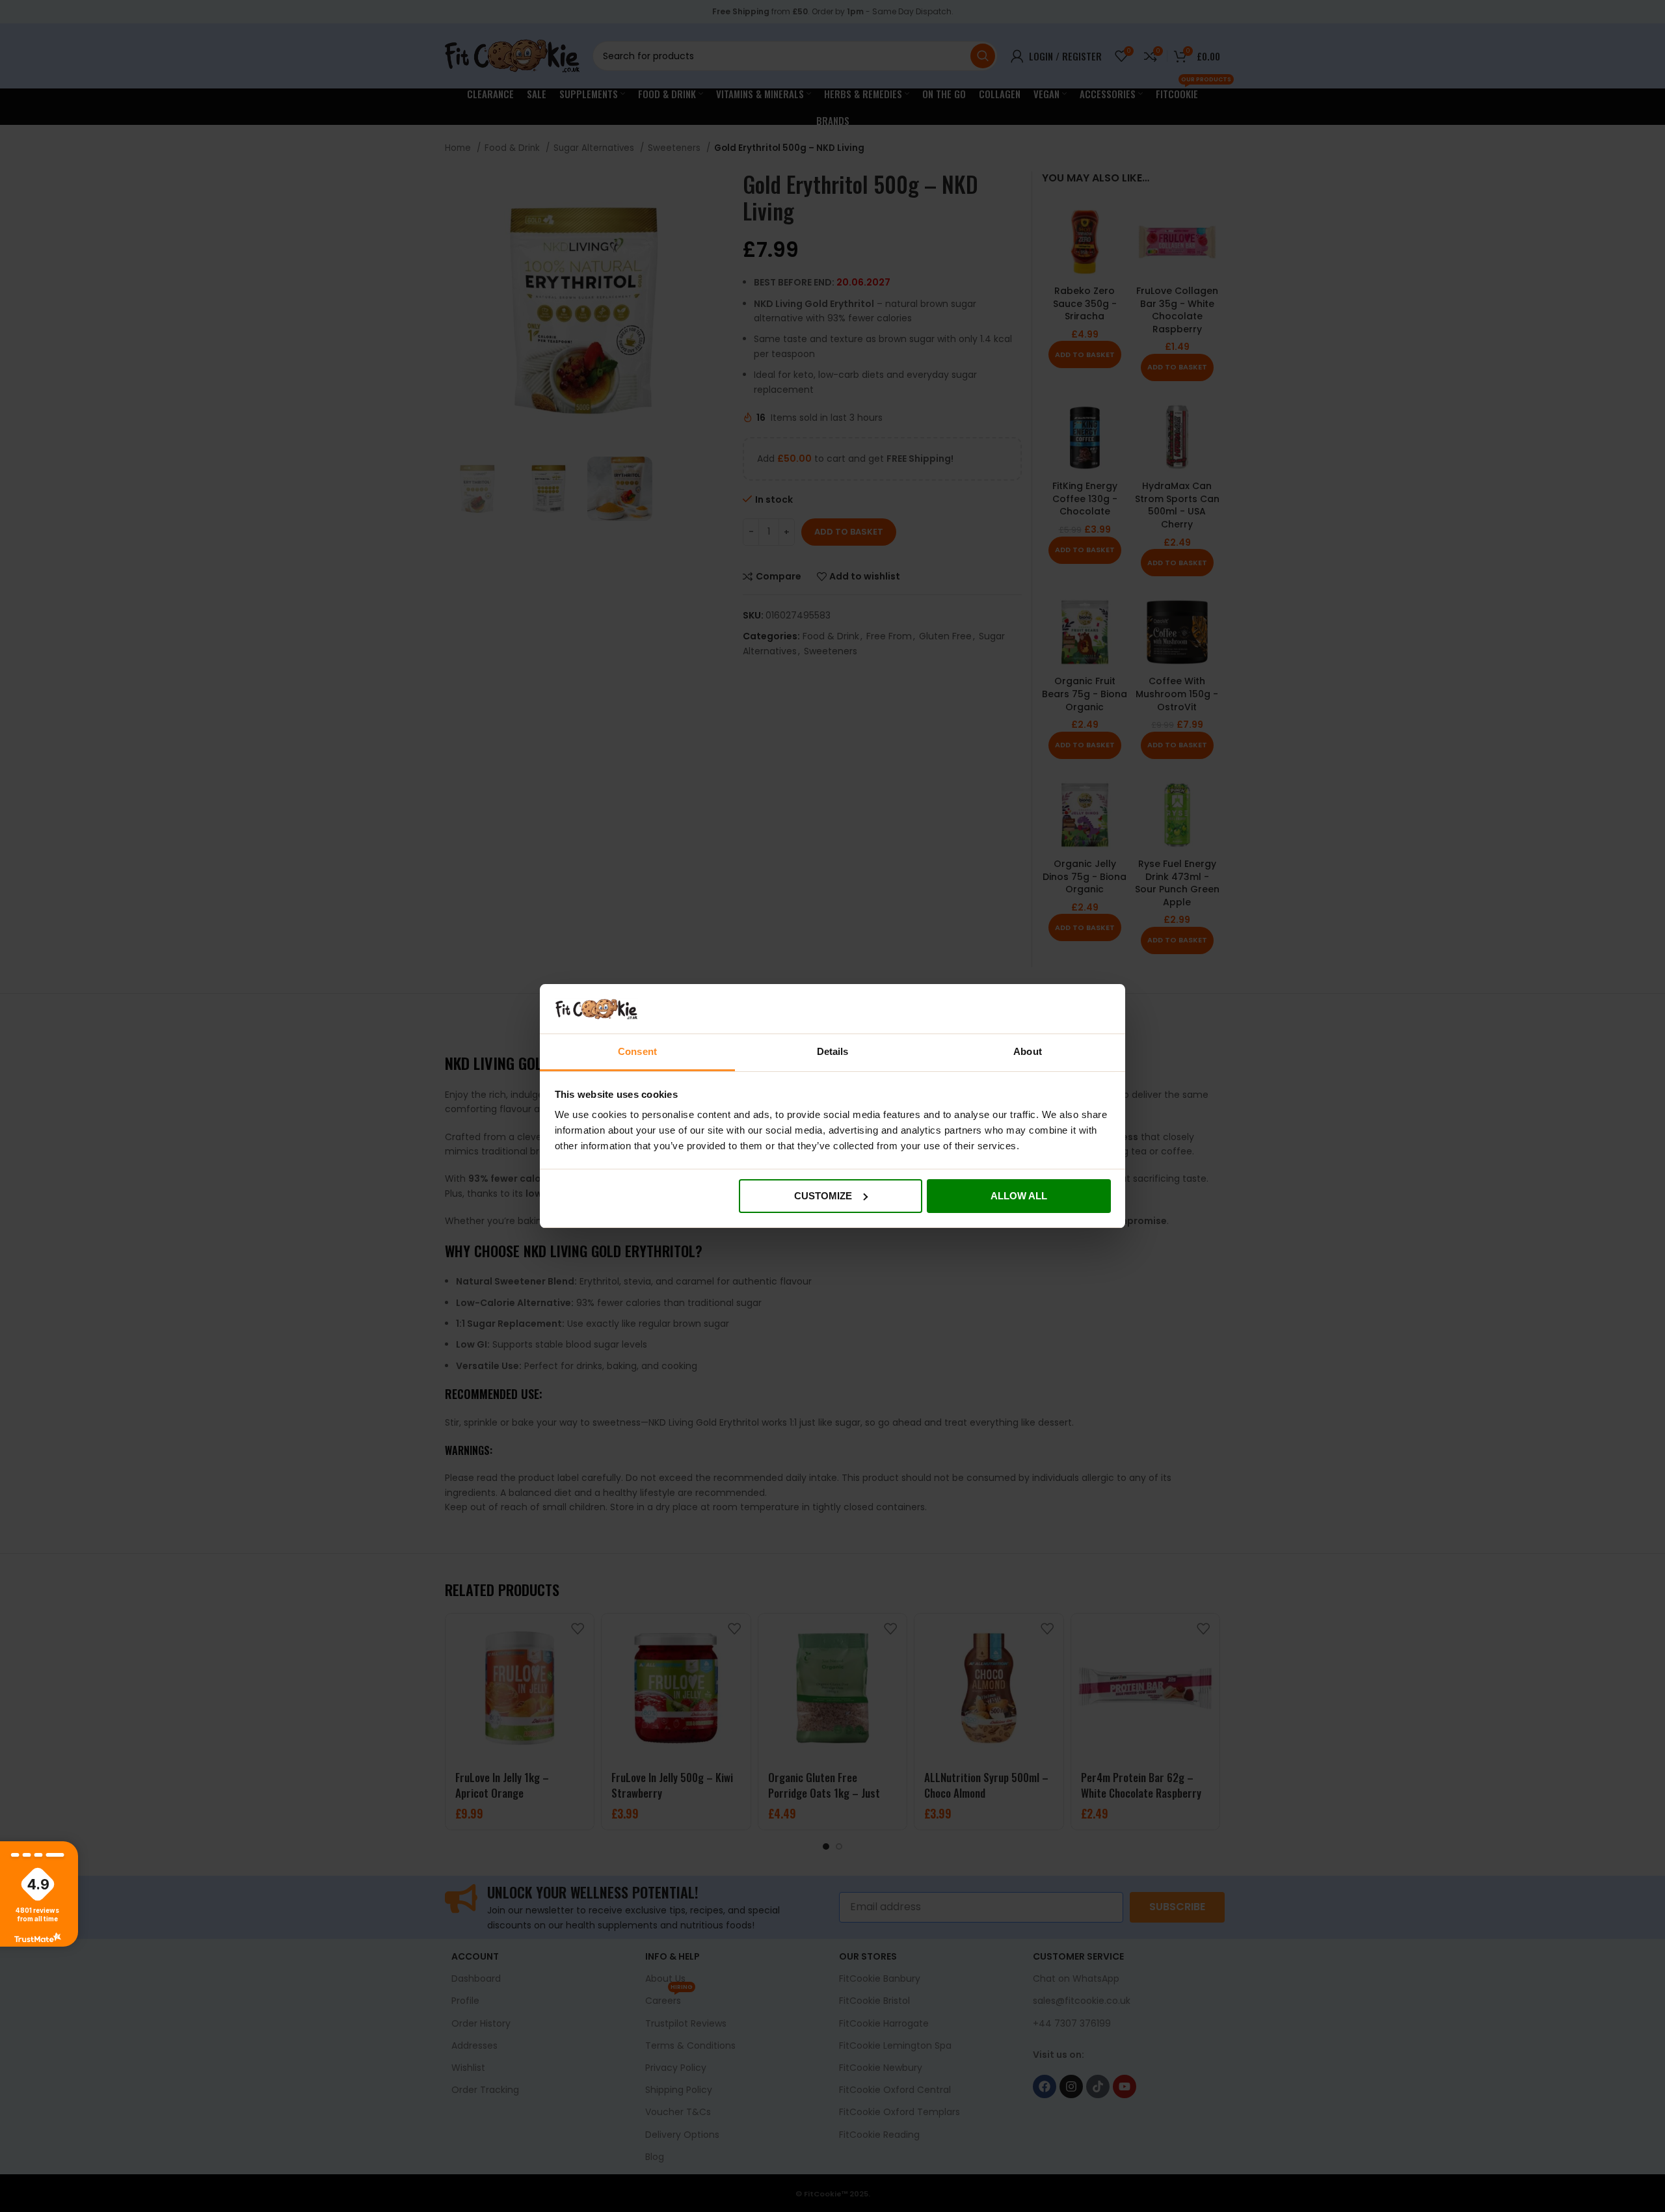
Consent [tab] (637, 1051)
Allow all (1019, 1196)
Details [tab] (833, 1051)
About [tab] (1028, 1051)
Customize (823, 1196)
